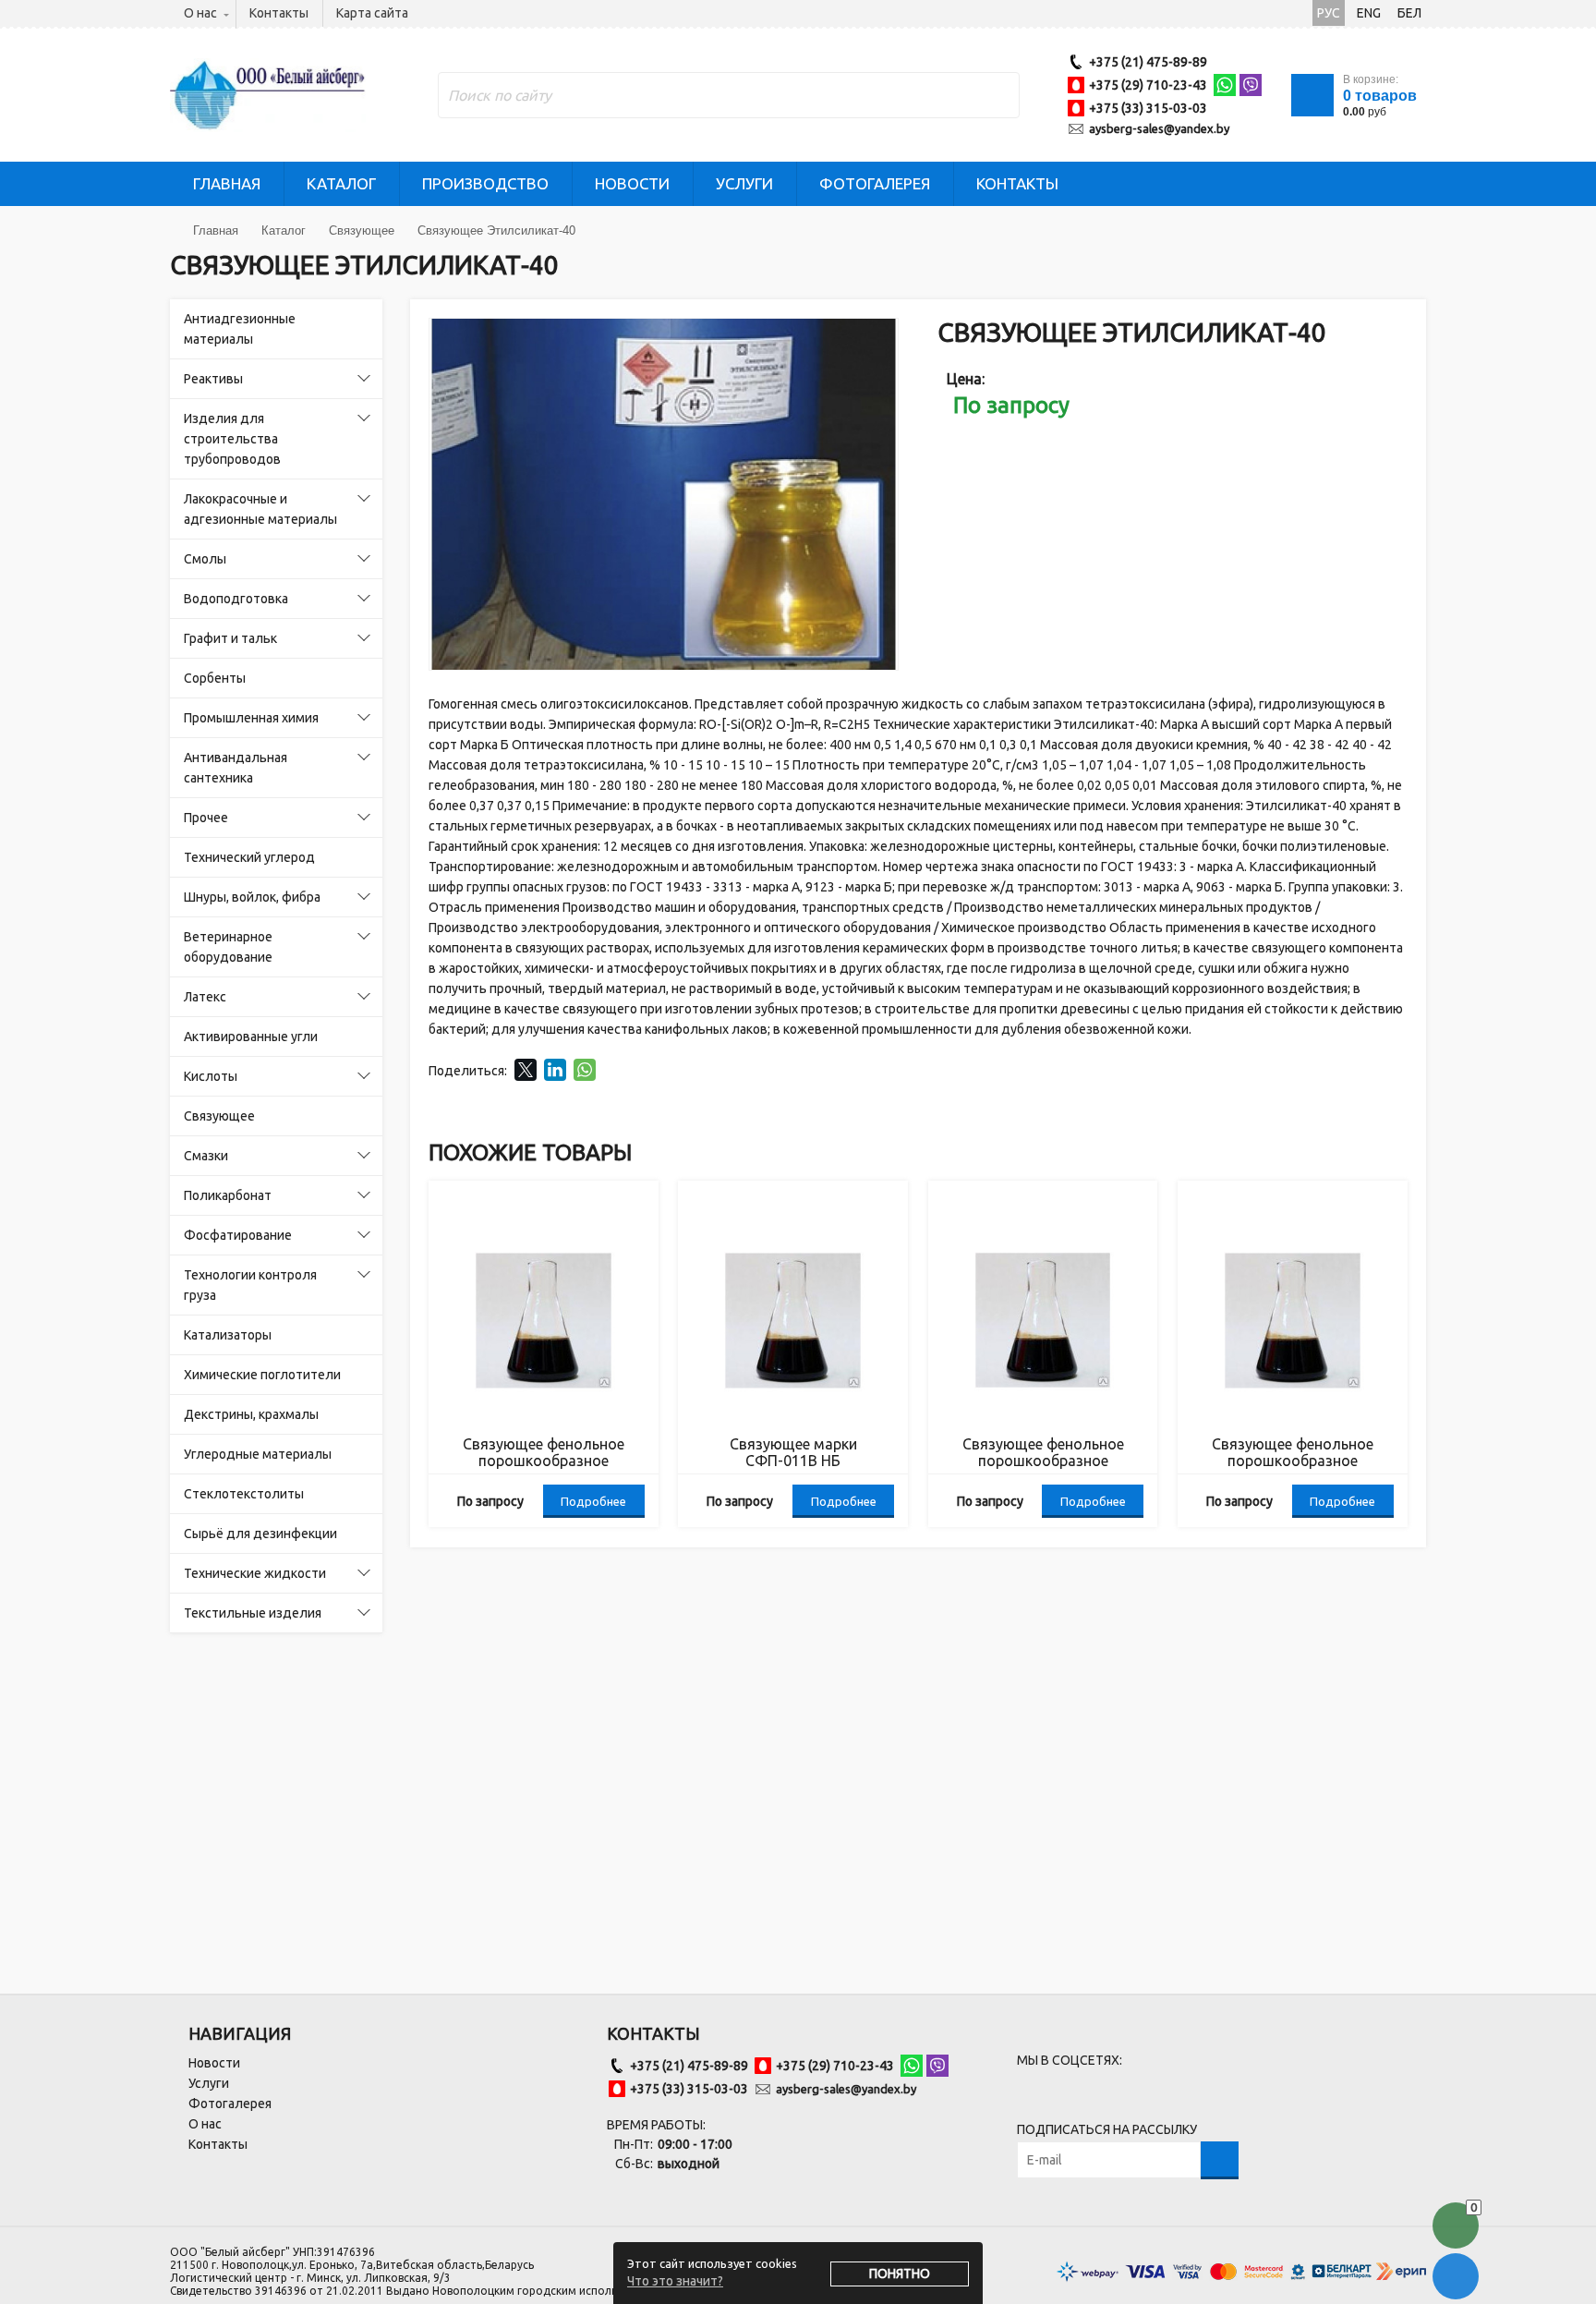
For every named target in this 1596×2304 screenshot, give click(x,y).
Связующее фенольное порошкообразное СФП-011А (544, 1452)
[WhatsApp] (585, 1070)
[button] (881, 335)
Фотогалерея (875, 183)
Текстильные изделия (253, 1613)
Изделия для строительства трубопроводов (232, 439)
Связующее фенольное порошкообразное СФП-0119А (1043, 1452)
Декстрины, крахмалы (251, 1414)
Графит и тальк (230, 638)
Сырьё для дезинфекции (260, 1534)
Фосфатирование (238, 1235)
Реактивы (213, 379)
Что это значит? (675, 2281)
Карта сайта (372, 13)
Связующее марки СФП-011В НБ (793, 1452)
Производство (485, 183)
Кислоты (211, 1076)
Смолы (205, 559)
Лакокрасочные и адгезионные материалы (260, 509)
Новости (632, 183)
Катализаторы (228, 1335)
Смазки (206, 1156)
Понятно (900, 2274)
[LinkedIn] (555, 1070)
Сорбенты (215, 678)
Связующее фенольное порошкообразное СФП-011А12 (1293, 1452)
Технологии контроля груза (250, 1285)
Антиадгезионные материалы (240, 329)
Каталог (341, 183)
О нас (200, 13)
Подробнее (593, 1501)
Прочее (206, 818)
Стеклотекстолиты (244, 1494)
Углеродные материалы (258, 1454)
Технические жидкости (255, 1573)
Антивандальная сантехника (236, 768)
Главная (227, 183)
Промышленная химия (251, 718)
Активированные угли (251, 1037)
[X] (526, 1070)
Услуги (744, 183)
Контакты (279, 13)
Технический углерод (249, 857)
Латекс (205, 997)
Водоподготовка (236, 599)
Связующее (219, 1116)
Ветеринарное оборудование (228, 947)
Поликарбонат (228, 1195)
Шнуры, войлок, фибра (252, 897)
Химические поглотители (262, 1375)
